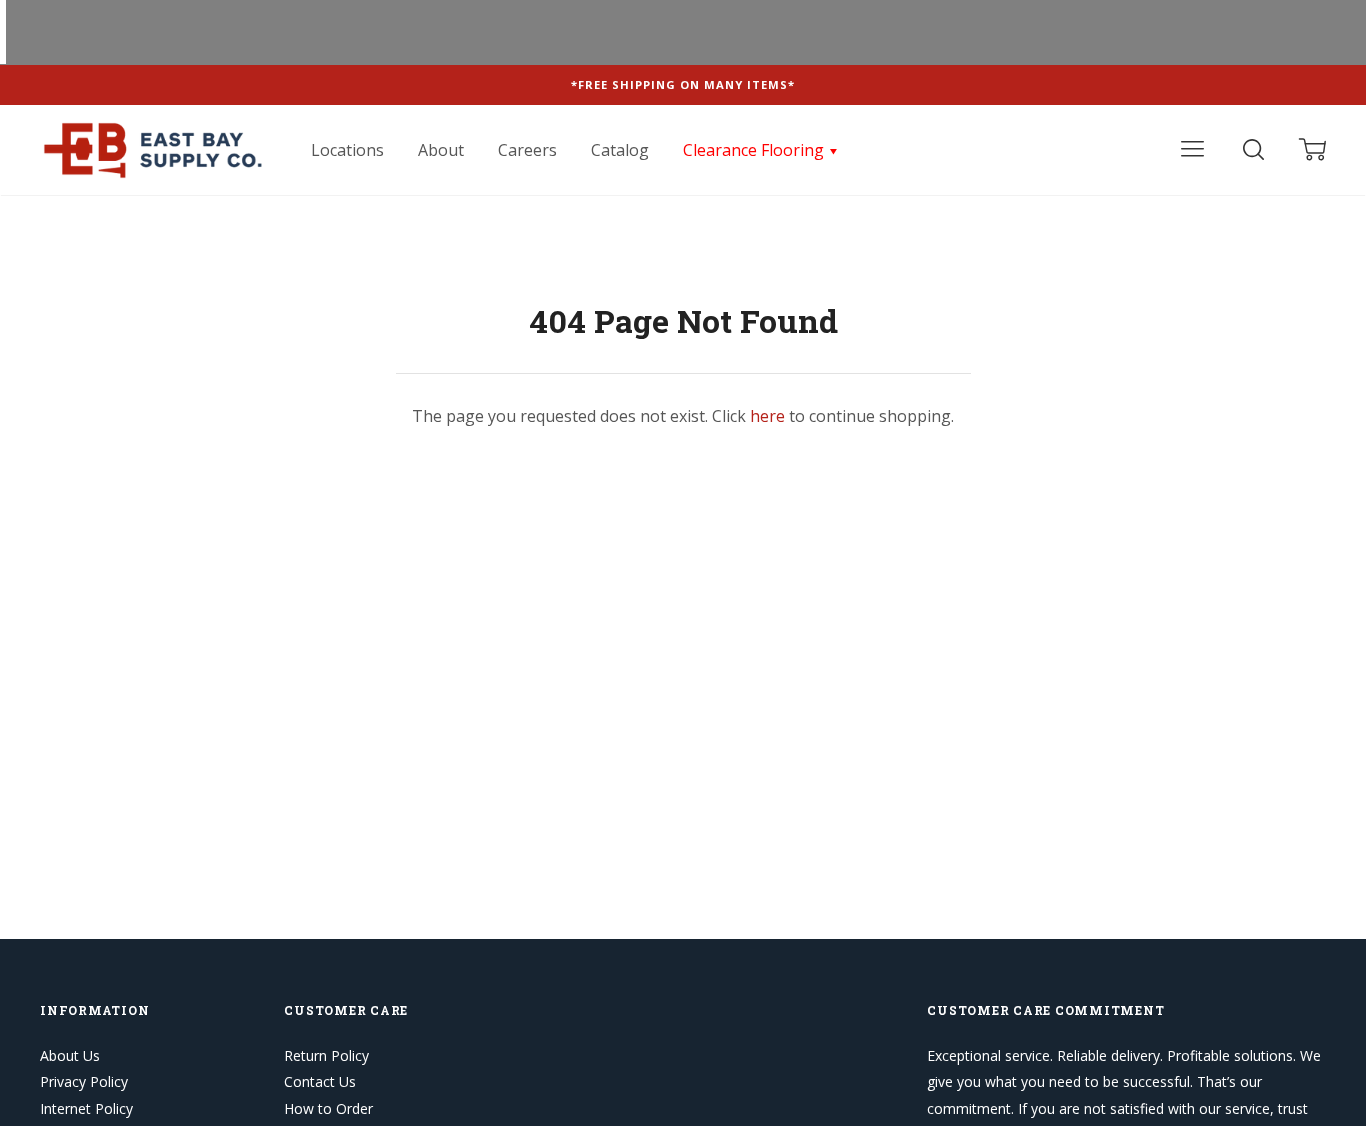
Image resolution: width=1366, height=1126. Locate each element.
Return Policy (326, 1055)
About (441, 150)
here (767, 416)
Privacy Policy (84, 1081)
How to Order (328, 1108)
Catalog (620, 150)
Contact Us (320, 1081)
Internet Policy (86, 1108)
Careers (527, 150)
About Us (70, 1055)
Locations (347, 150)
